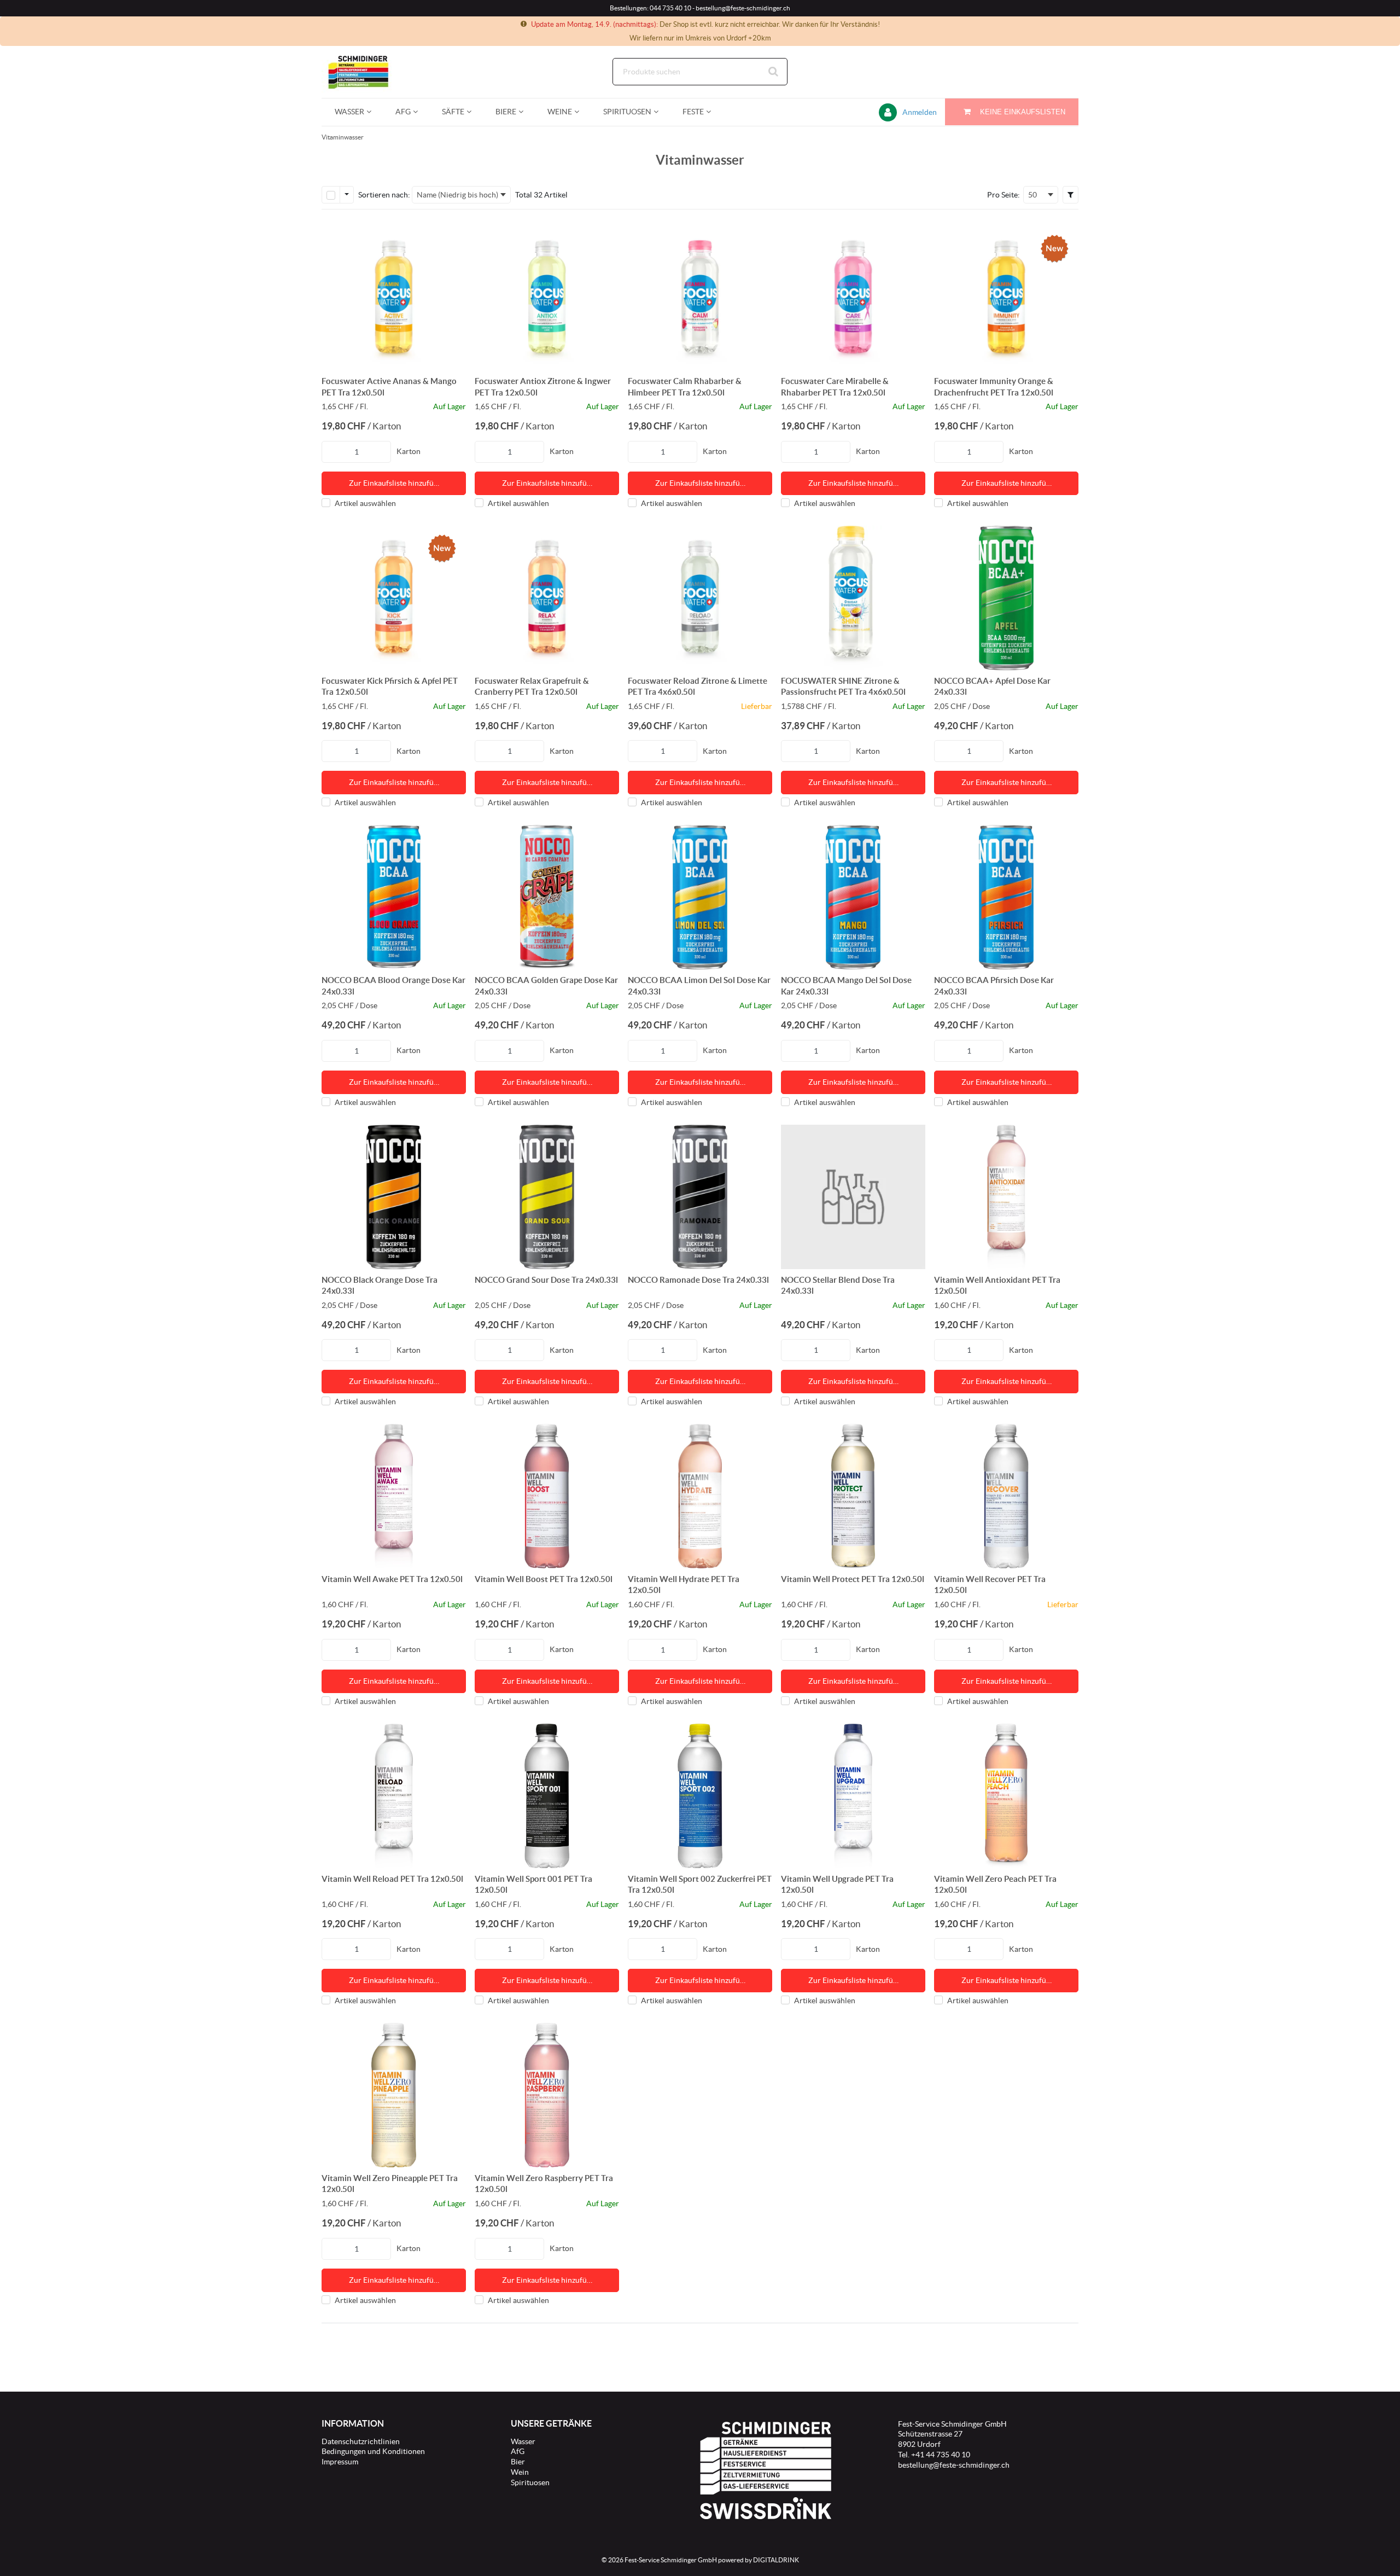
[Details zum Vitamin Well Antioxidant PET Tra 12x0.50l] (1006, 1197)
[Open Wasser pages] (373, 112)
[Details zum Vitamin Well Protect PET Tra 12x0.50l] (853, 1496)
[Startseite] (374, 72)
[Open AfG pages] (420, 112)
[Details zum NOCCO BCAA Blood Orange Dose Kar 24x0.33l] (394, 897)
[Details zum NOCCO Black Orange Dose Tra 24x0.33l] (394, 1197)
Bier (518, 2462)
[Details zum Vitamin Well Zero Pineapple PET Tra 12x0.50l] (394, 2095)
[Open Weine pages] (581, 112)
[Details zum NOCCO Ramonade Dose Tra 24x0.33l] (700, 1197)
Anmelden (920, 112)
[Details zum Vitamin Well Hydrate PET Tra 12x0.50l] (700, 1496)
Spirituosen (530, 2482)
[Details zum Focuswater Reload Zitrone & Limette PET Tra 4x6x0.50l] (700, 598)
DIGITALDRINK (776, 2560)
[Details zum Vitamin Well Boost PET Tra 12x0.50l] (547, 1496)
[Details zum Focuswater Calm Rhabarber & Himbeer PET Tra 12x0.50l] (700, 298)
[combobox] (700, 72)
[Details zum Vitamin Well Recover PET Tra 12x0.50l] (1006, 1496)
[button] (1071, 195)
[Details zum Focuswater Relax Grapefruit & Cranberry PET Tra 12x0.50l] (547, 598)
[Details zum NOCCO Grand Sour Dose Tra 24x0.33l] (547, 1197)
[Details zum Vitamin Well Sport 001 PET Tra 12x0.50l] (547, 1796)
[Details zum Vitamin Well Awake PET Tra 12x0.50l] (394, 1496)
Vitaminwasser (343, 137)
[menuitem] (352, 112)
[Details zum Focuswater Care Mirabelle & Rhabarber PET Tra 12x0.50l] (853, 298)
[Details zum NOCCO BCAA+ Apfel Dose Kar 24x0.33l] (1006, 598)
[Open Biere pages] (525, 112)
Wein (520, 2472)
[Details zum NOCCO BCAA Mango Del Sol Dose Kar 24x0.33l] (853, 897)
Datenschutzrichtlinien (361, 2441)
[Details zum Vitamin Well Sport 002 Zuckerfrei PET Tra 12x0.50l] (700, 1796)
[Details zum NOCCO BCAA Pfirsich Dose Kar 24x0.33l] (1006, 897)
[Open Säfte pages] (473, 112)
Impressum (340, 2462)
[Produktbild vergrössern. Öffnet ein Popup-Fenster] (452, 357)
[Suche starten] (774, 72)
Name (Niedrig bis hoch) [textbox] (457, 195)
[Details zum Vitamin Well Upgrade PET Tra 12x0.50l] (853, 1796)
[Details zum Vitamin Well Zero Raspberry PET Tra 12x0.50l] (547, 2095)
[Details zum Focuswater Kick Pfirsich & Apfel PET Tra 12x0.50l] (394, 598)
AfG (518, 2451)
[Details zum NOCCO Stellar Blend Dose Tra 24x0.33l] (853, 1197)
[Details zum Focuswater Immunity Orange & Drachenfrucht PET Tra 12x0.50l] (1006, 298)
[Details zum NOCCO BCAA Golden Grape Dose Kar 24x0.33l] (547, 897)
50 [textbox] (1032, 195)
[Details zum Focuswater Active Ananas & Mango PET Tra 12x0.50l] (394, 298)
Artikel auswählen (365, 503)
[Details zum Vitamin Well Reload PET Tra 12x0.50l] (394, 1796)
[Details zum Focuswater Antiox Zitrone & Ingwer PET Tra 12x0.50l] (547, 298)
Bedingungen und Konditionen (373, 2451)
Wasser (523, 2441)
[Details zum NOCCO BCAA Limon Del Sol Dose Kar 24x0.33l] (700, 897)
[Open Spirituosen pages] (660, 112)
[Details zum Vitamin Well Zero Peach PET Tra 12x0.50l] (1006, 1796)
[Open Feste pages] (713, 112)
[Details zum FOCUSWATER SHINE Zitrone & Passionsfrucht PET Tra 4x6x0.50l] (853, 598)
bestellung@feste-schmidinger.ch (954, 2465)
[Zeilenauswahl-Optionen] (347, 195)
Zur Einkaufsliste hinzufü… (394, 483)
